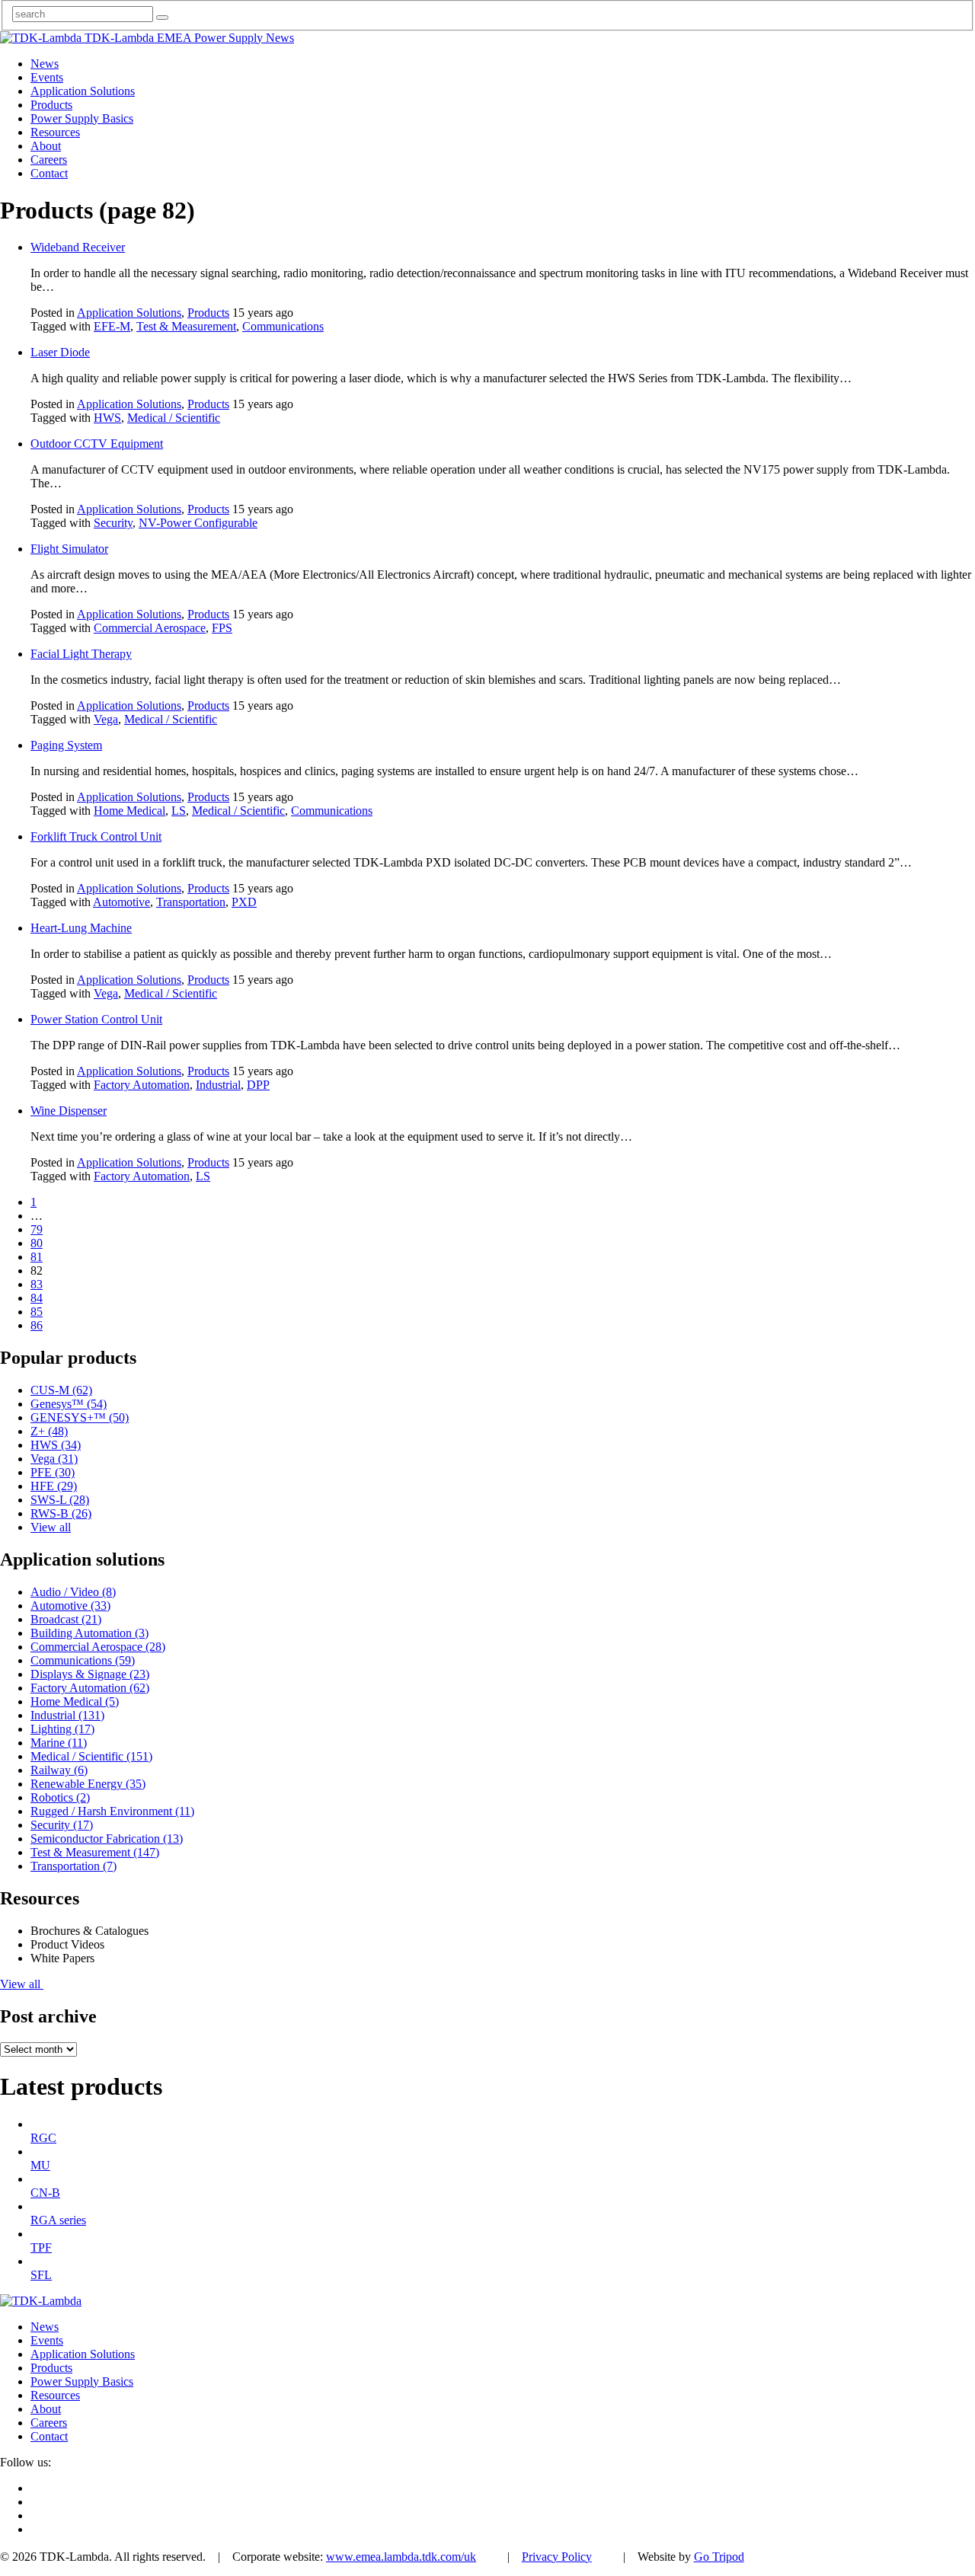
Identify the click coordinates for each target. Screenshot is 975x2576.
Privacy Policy (557, 2557)
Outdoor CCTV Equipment (97, 444)
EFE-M (112, 326)
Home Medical (129, 811)
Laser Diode (60, 352)
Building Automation (90, 1633)
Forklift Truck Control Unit (96, 836)
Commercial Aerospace (150, 628)
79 (37, 1229)
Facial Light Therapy (81, 654)
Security (113, 523)
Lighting (62, 1729)
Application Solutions (129, 313)
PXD (244, 902)
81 (37, 1257)
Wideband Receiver (78, 247)
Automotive (121, 902)
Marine (59, 1743)
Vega (106, 719)
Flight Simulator (69, 549)
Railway (59, 1770)
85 (37, 1312)
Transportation (191, 902)
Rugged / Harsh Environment (112, 1811)
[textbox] (83, 14)
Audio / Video (73, 1592)
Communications (283, 326)
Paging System (66, 745)
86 (37, 1325)
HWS (107, 418)
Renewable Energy (88, 1784)
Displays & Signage (90, 1674)
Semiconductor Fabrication (107, 1839)
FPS (222, 628)
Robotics (60, 1797)
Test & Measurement (186, 326)
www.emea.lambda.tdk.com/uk (401, 2557)
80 (37, 1243)
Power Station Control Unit (96, 1019)
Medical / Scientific (174, 418)
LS (179, 811)
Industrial (218, 1085)
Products (208, 313)
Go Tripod (719, 2557)
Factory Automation (142, 1085)
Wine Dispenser (69, 1111)
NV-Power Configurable (198, 523)
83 (37, 1284)
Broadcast (66, 1619)
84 (37, 1298)
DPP (258, 1085)
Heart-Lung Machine (81, 928)
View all (51, 1527)
